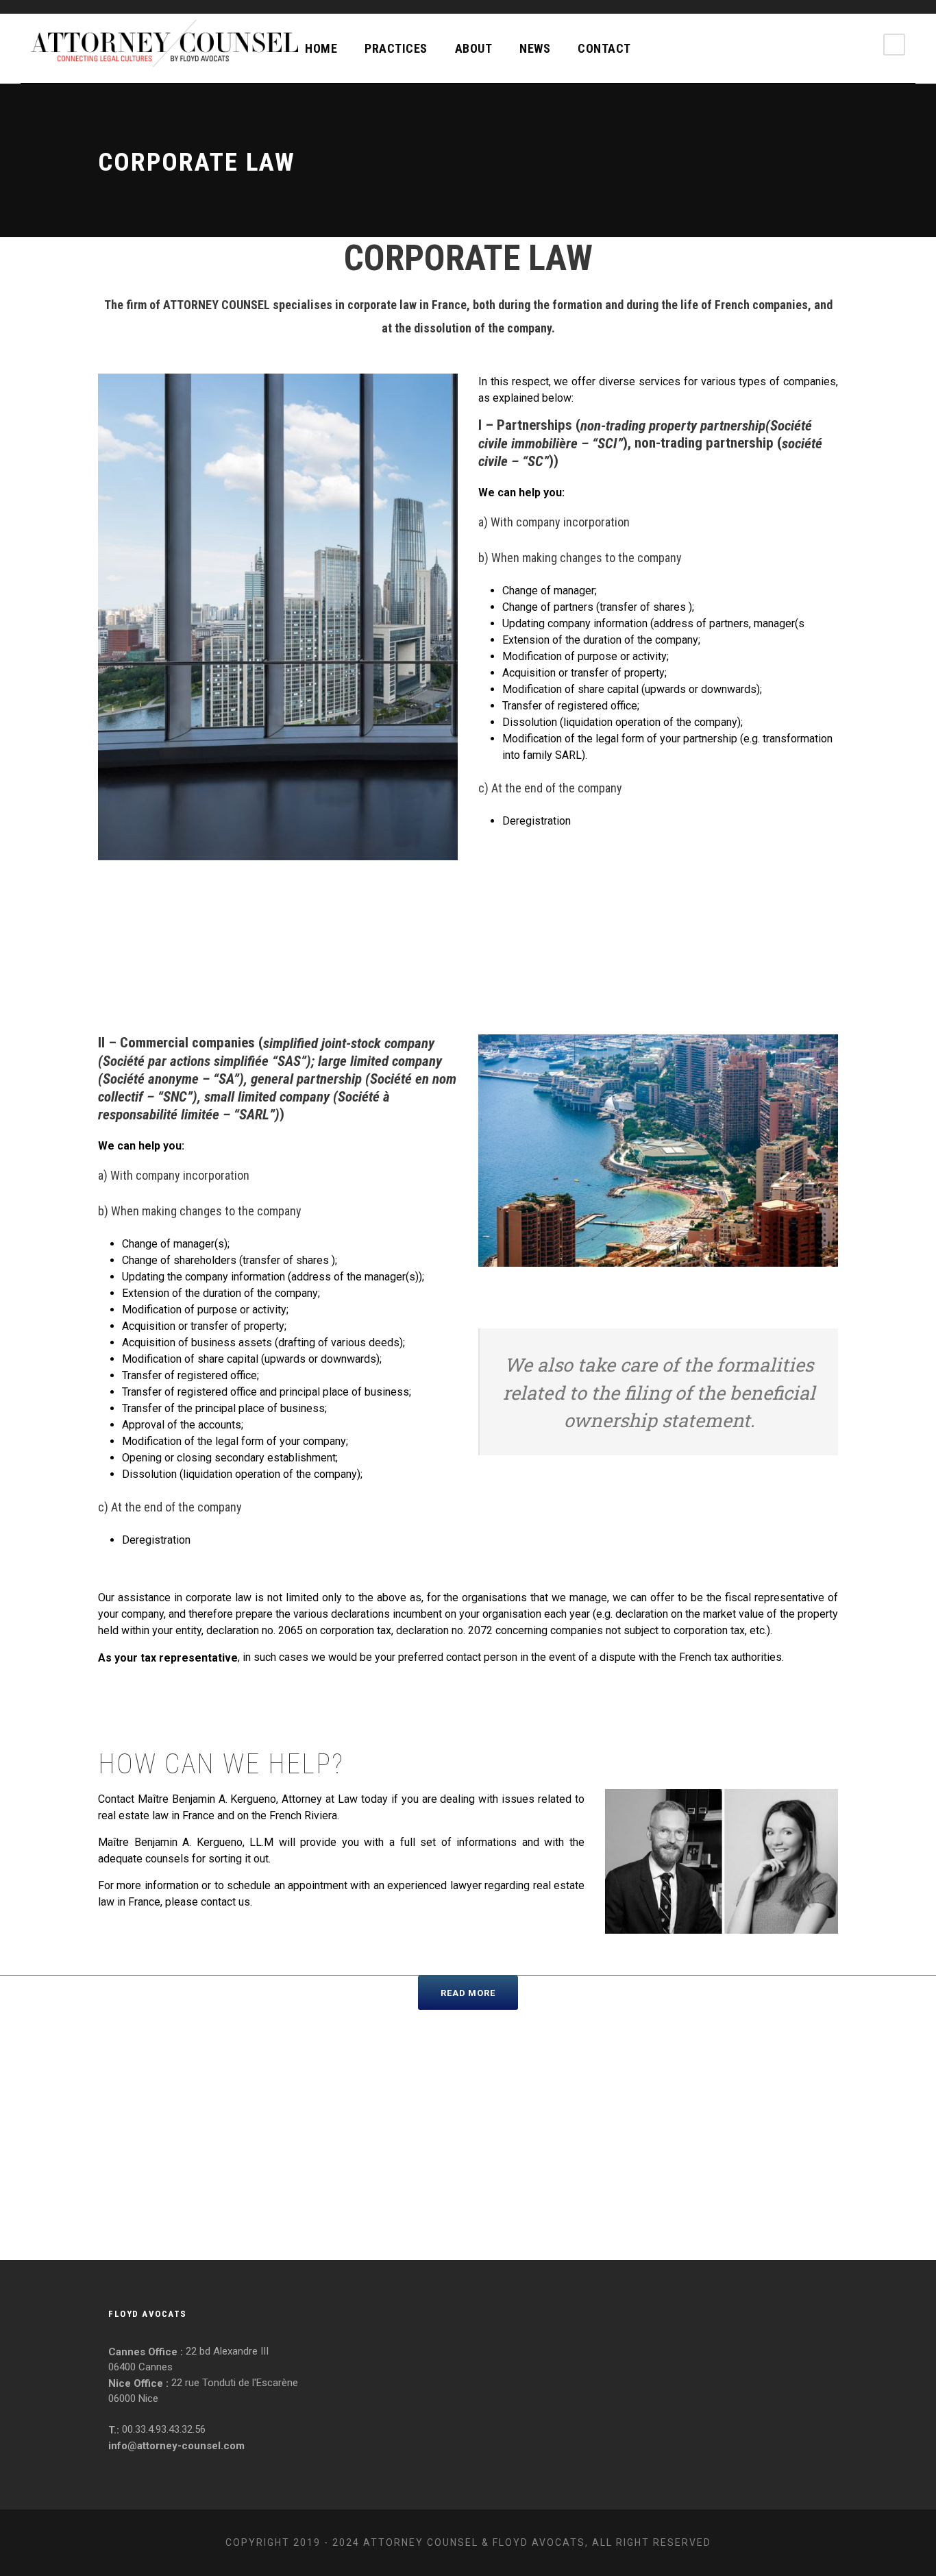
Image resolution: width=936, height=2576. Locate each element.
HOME (321, 48)
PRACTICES (396, 48)
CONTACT (604, 48)
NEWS (535, 48)
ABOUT (474, 48)
